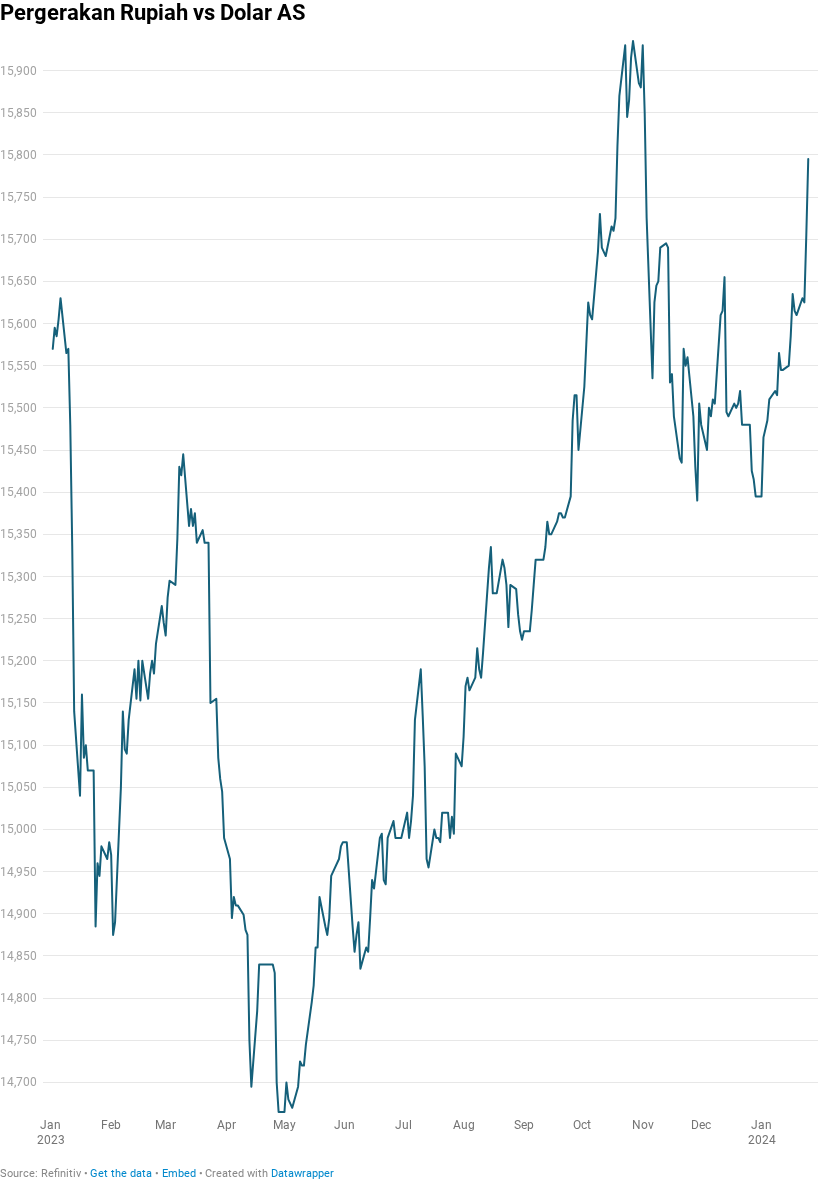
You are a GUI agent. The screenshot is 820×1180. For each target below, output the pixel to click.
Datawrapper (302, 1173)
